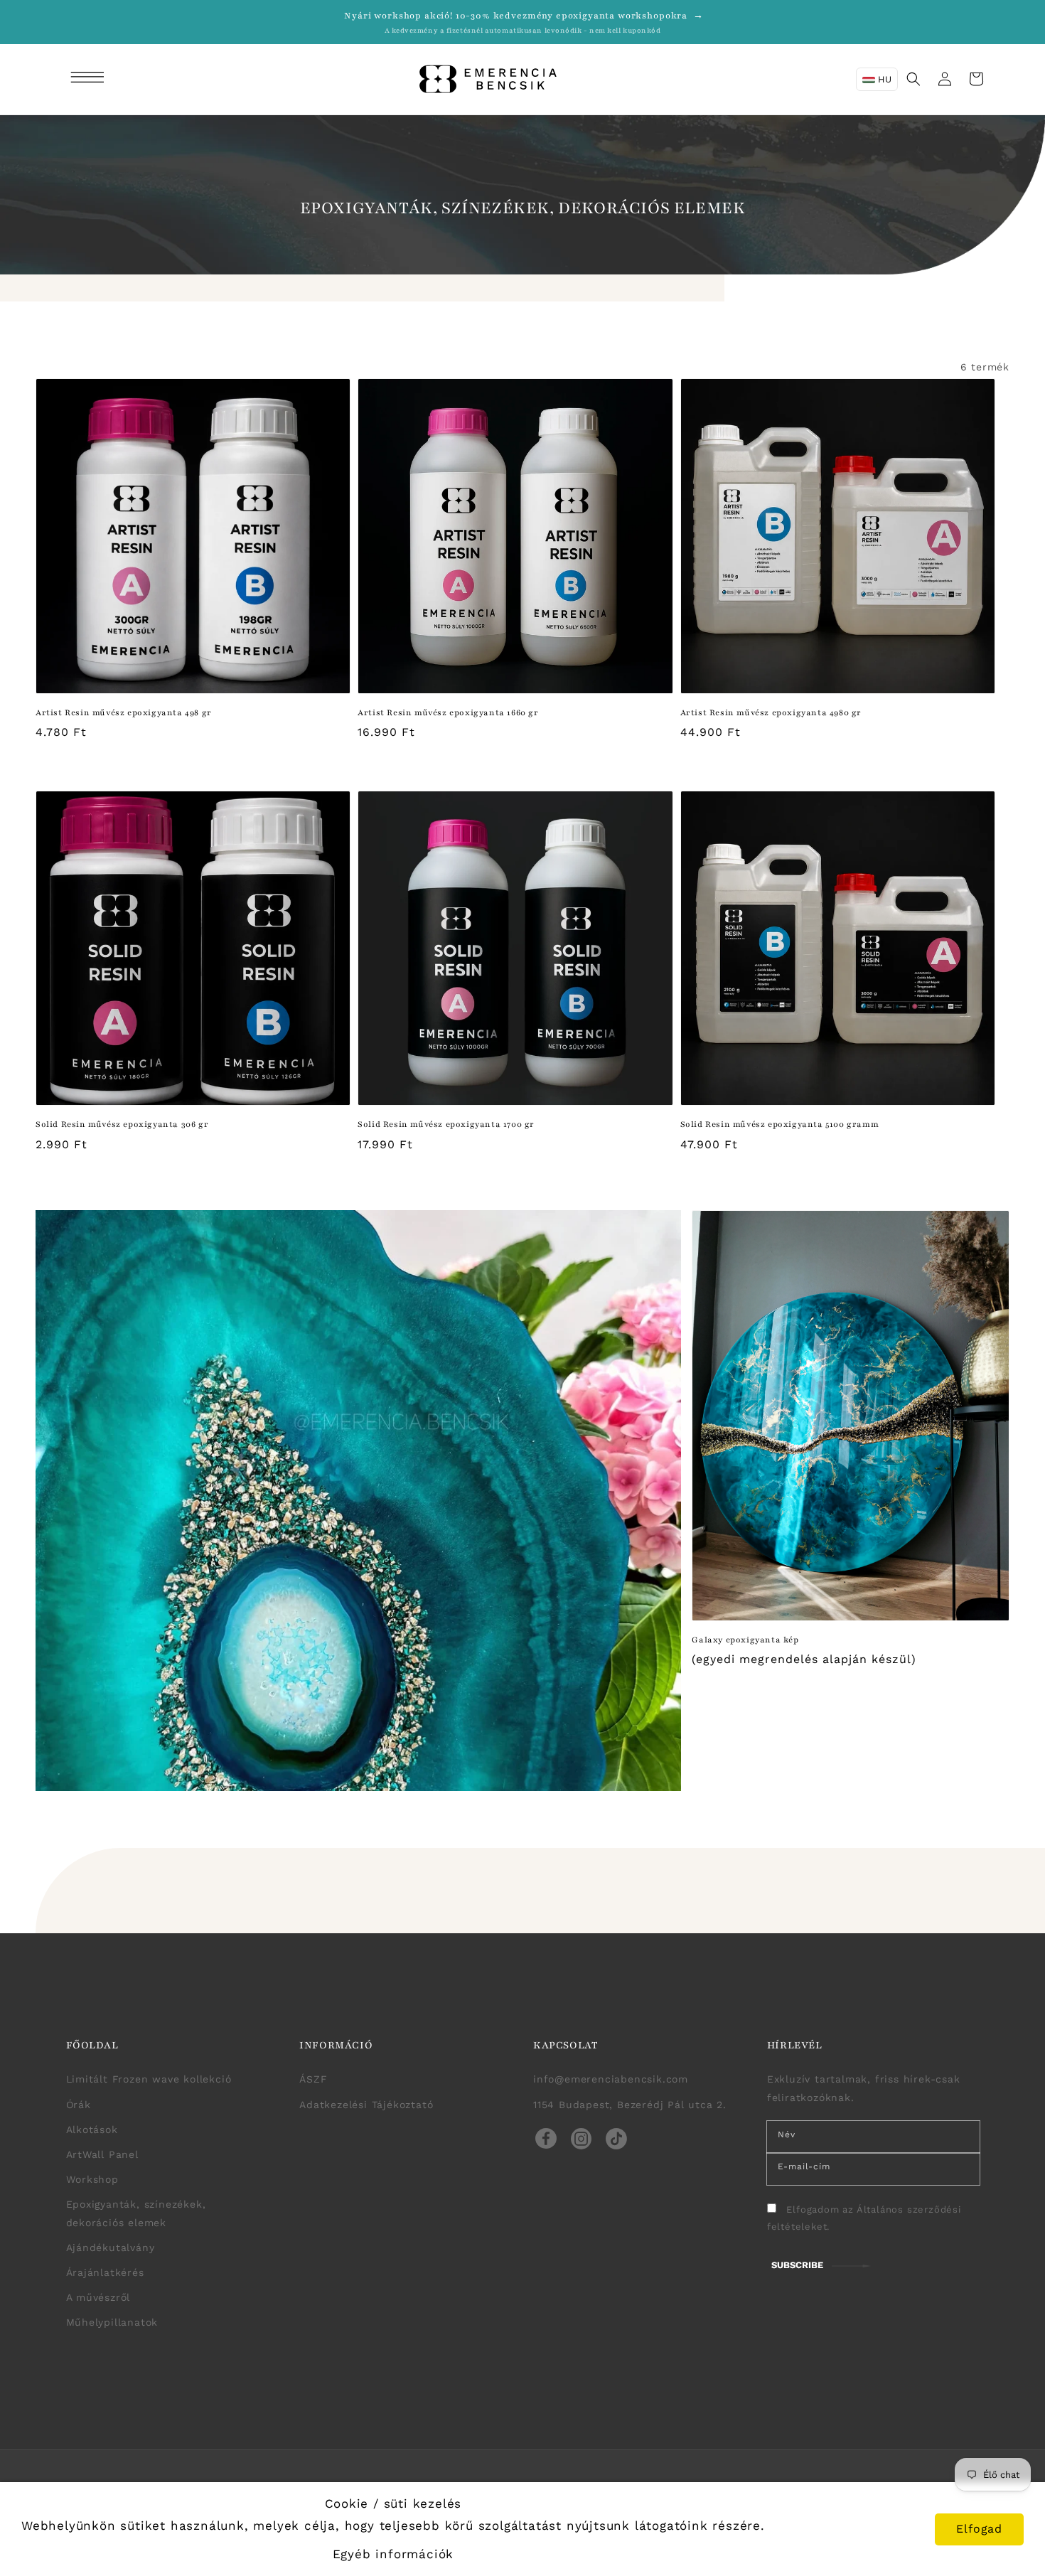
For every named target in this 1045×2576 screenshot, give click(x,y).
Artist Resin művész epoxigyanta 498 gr (124, 712)
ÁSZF (313, 2079)
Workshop (92, 2179)
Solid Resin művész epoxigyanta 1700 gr (446, 1124)
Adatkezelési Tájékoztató (366, 2105)
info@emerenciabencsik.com (611, 2079)
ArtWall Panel (102, 2154)
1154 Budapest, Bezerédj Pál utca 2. (630, 2105)
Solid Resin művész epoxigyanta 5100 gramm (780, 1124)
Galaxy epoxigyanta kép (745, 1640)
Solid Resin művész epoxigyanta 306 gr (122, 1124)
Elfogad (979, 2529)
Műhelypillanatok (112, 2322)
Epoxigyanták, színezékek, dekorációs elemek (136, 2213)
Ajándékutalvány (111, 2248)
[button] (90, 79)
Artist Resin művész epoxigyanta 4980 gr (771, 712)
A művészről (98, 2297)
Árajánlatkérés (105, 2272)
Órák (79, 2105)
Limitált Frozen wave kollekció (149, 2079)
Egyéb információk (393, 2554)
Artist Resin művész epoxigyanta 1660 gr (448, 712)
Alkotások (92, 2129)
